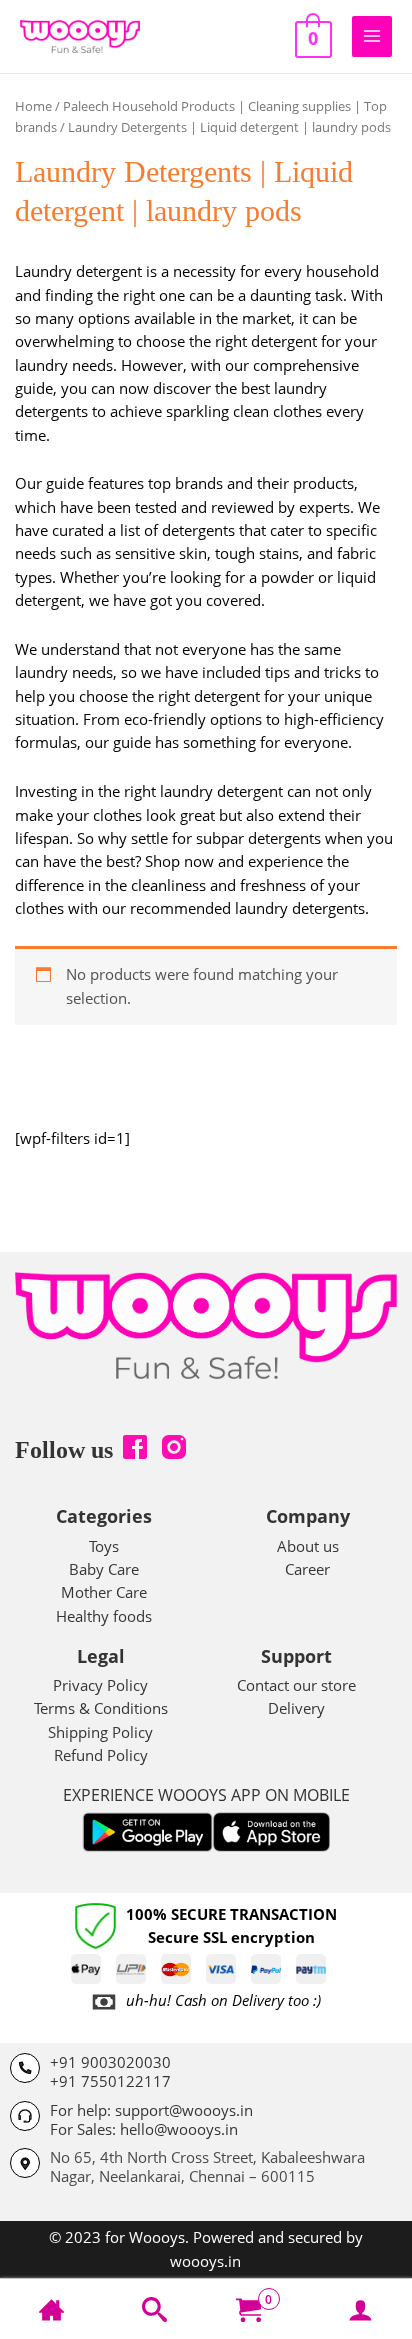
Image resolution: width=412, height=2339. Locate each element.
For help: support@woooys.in (151, 2110)
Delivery (296, 1708)
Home (33, 106)
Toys (104, 1546)
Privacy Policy (100, 1685)
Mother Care (104, 1592)
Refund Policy (101, 1755)
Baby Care (104, 1569)
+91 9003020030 (110, 2062)
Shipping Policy (100, 1732)
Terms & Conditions (101, 1708)
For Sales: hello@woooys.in (144, 2129)
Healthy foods (104, 1616)
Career (307, 1569)
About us (308, 1546)
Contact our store (296, 1685)
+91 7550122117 (110, 2081)
